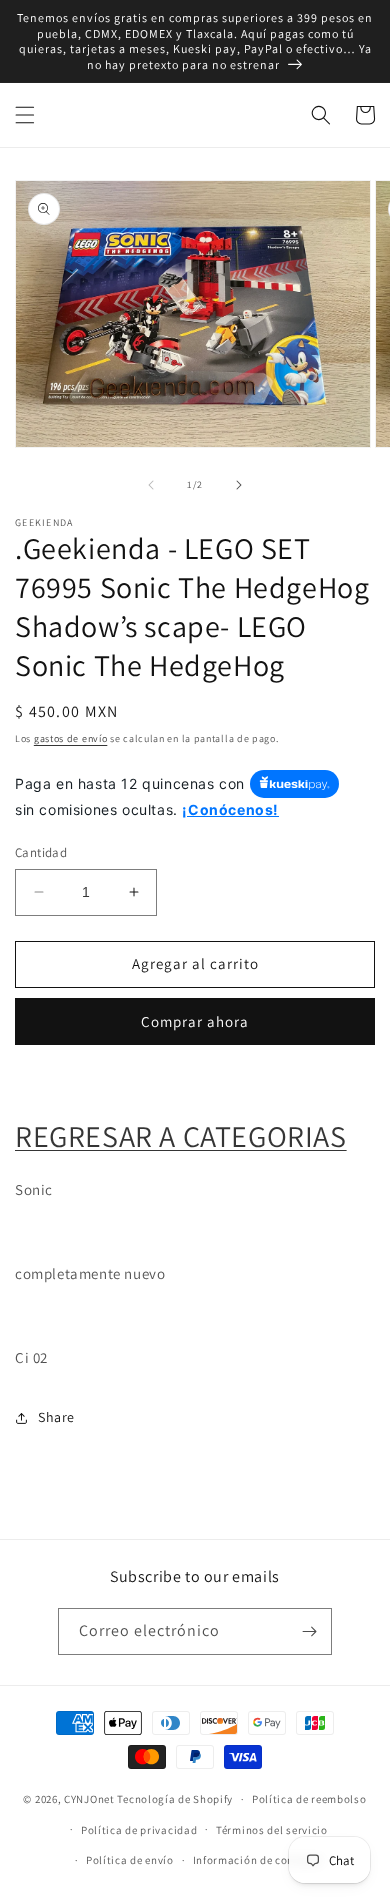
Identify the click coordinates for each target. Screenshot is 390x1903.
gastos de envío (71, 738)
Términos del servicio (272, 1830)
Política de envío (130, 1860)
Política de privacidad (139, 1830)
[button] (25, 115)
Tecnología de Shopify (175, 1799)
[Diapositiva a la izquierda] (151, 485)
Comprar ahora (195, 1021)
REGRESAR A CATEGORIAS (181, 1136)
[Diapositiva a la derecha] (239, 485)
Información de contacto (258, 1860)
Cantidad (41, 852)
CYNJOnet (89, 1799)
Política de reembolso (309, 1799)
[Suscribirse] (309, 1631)
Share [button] (56, 1417)
